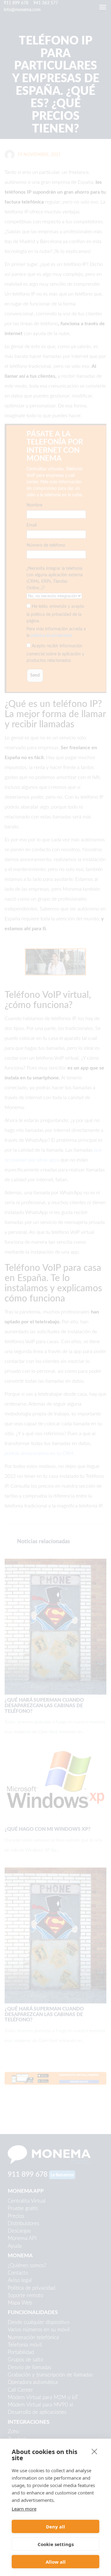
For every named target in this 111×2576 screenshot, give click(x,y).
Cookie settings (56, 2544)
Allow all (56, 2562)
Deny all (55, 2527)
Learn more (24, 2509)
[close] (95, 2451)
